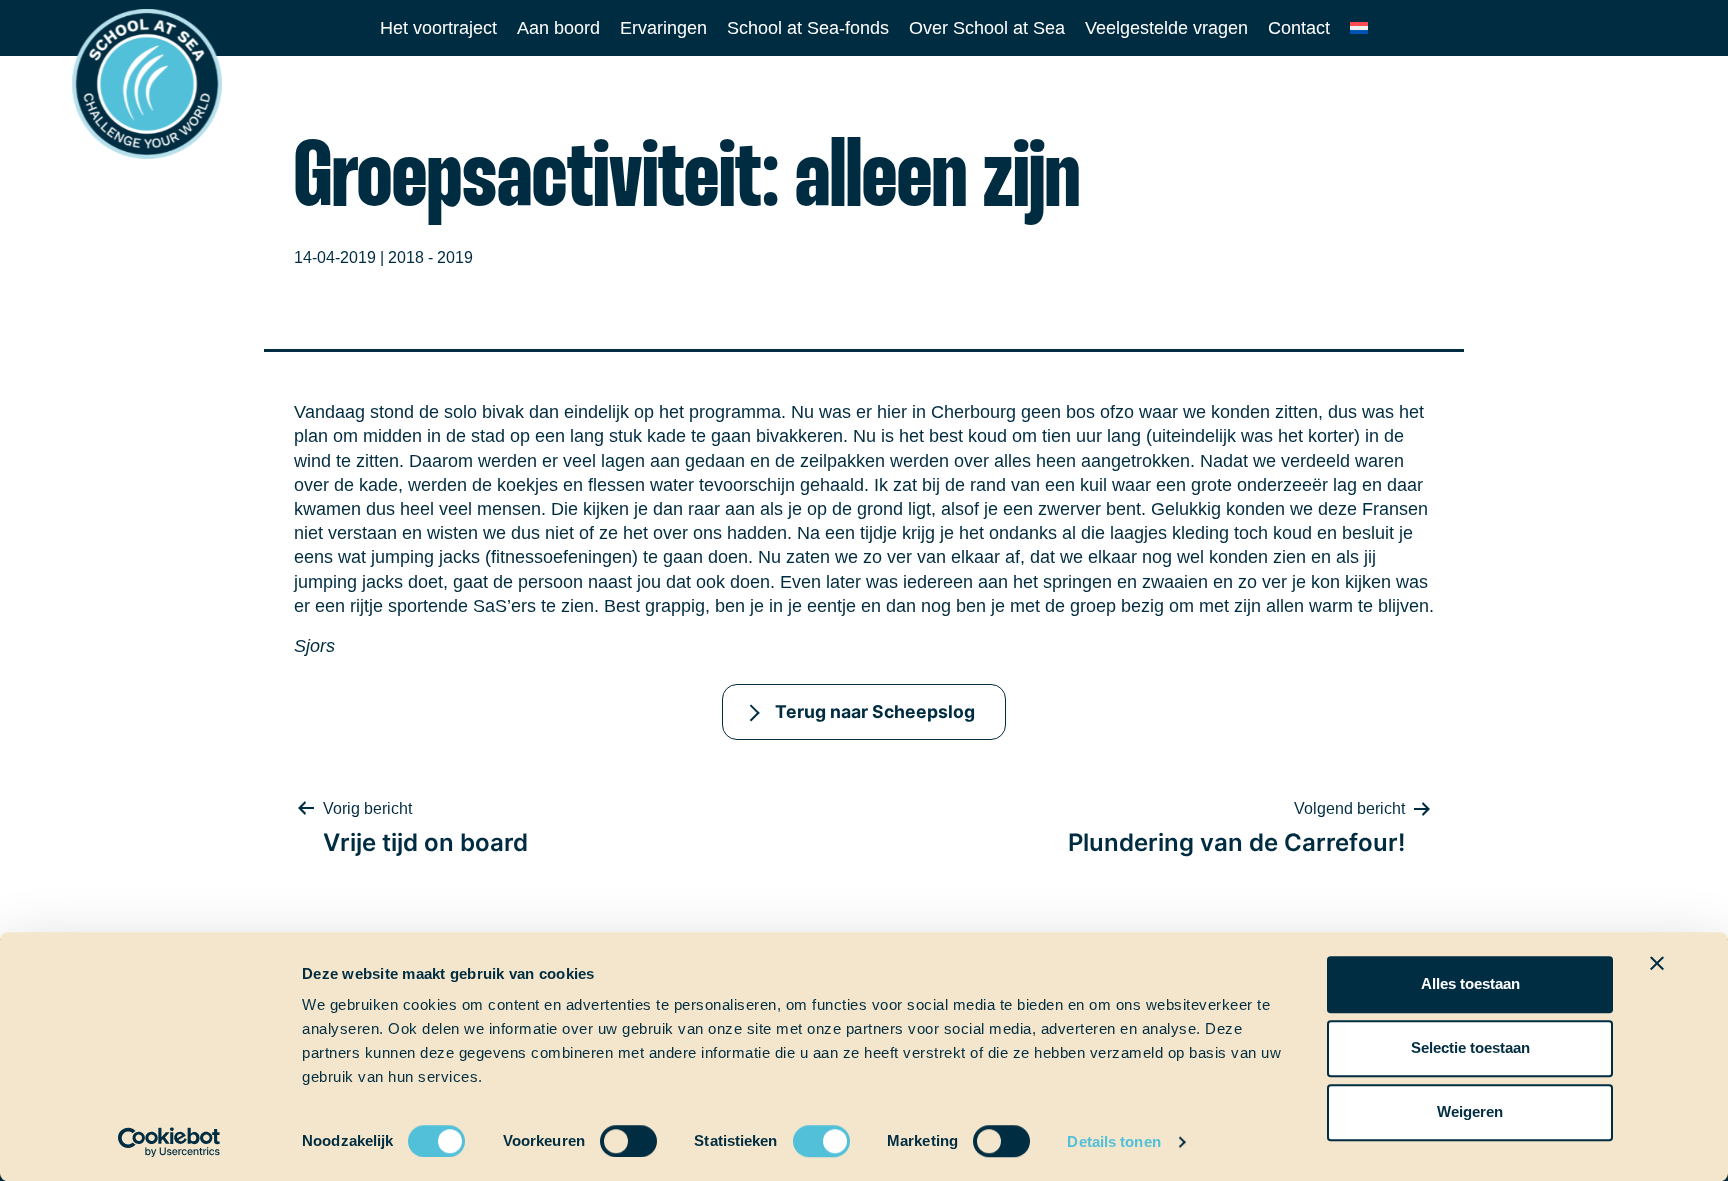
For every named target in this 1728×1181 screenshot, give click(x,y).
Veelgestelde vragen (1166, 28)
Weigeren (1470, 1111)
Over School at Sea (987, 28)
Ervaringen (663, 28)
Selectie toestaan (1470, 1047)
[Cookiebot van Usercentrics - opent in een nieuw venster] (169, 1142)
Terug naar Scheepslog (875, 711)
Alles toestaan (1470, 983)
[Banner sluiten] (1657, 963)
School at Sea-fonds (808, 28)
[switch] (609, 1134)
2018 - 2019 (430, 257)
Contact (1299, 28)
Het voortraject (438, 28)
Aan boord (558, 28)
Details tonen (1113, 1141)
